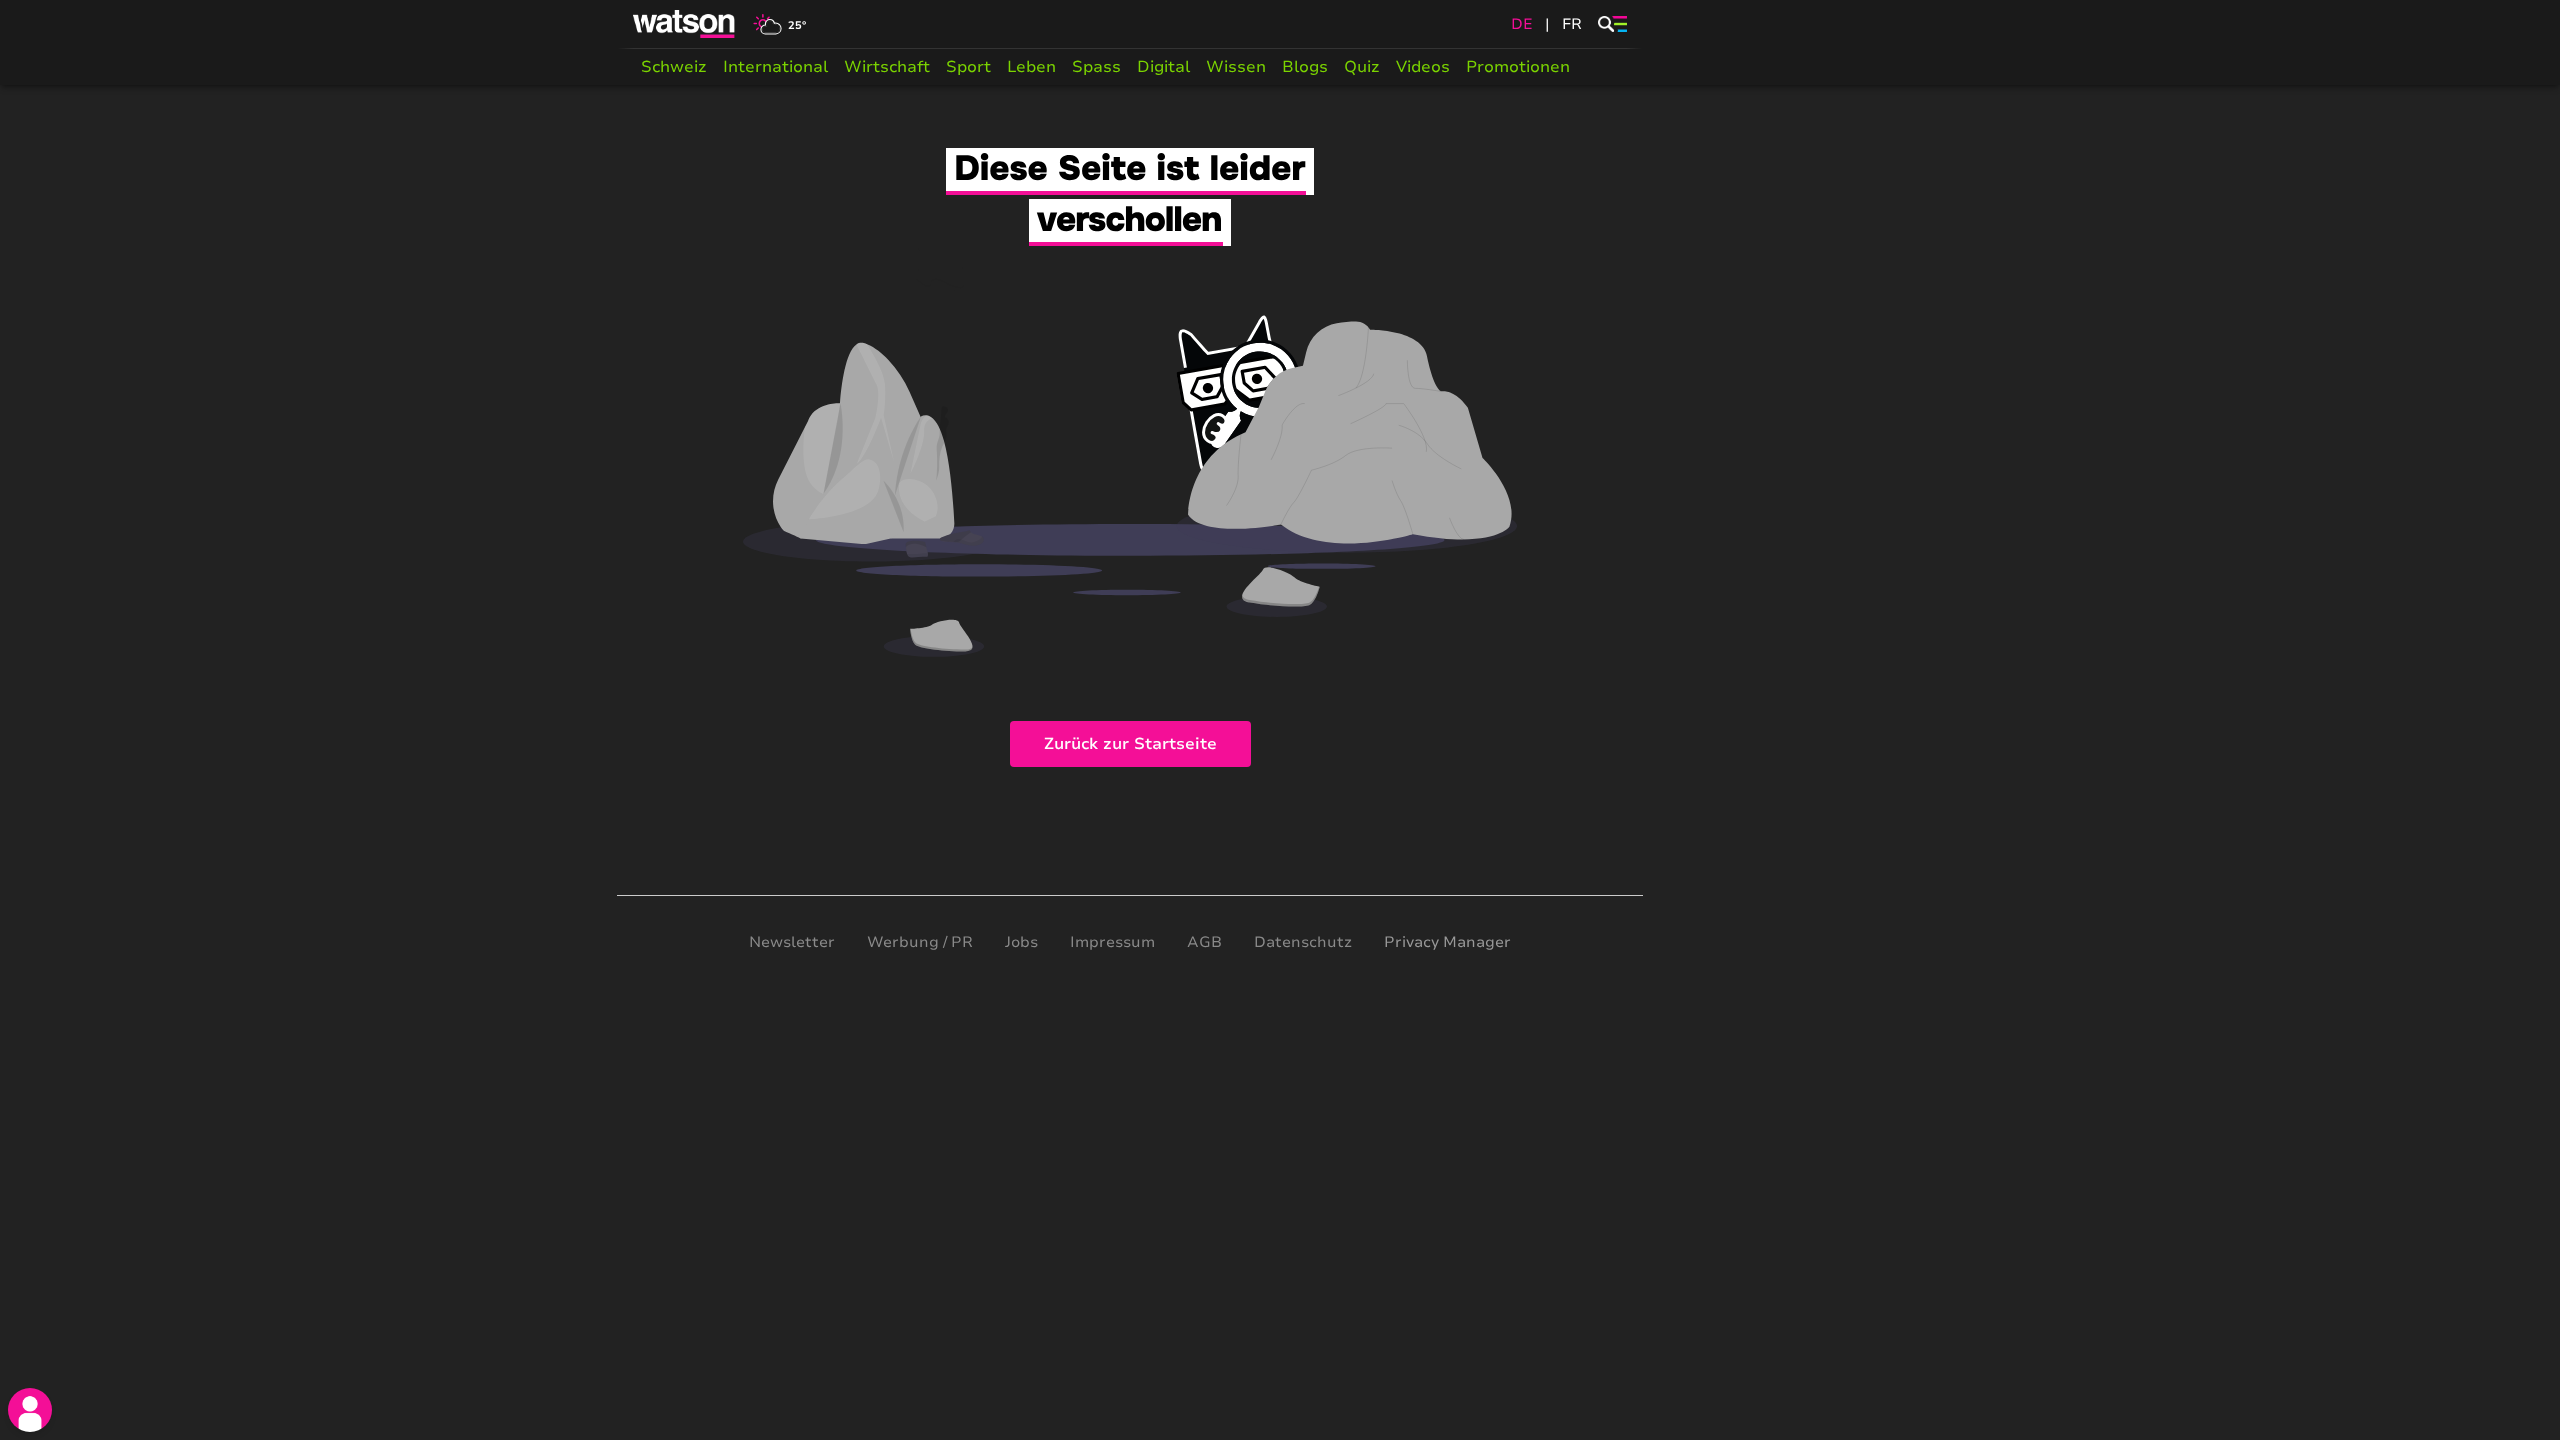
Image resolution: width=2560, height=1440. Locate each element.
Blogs (1305, 67)
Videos (1423, 67)
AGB (1204, 942)
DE (1522, 24)
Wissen (1236, 67)
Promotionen (1518, 67)
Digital (1163, 67)
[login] (30, 1410)
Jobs (1021, 942)
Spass (1096, 67)
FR (1572, 24)
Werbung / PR (920, 942)
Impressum (1112, 942)
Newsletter (792, 942)
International (775, 67)
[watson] (685, 24)
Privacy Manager (1447, 942)
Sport (968, 67)
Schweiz (674, 67)
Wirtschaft (887, 67)
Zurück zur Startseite (1130, 744)
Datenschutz (1303, 942)
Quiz (1362, 67)
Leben (1031, 67)
